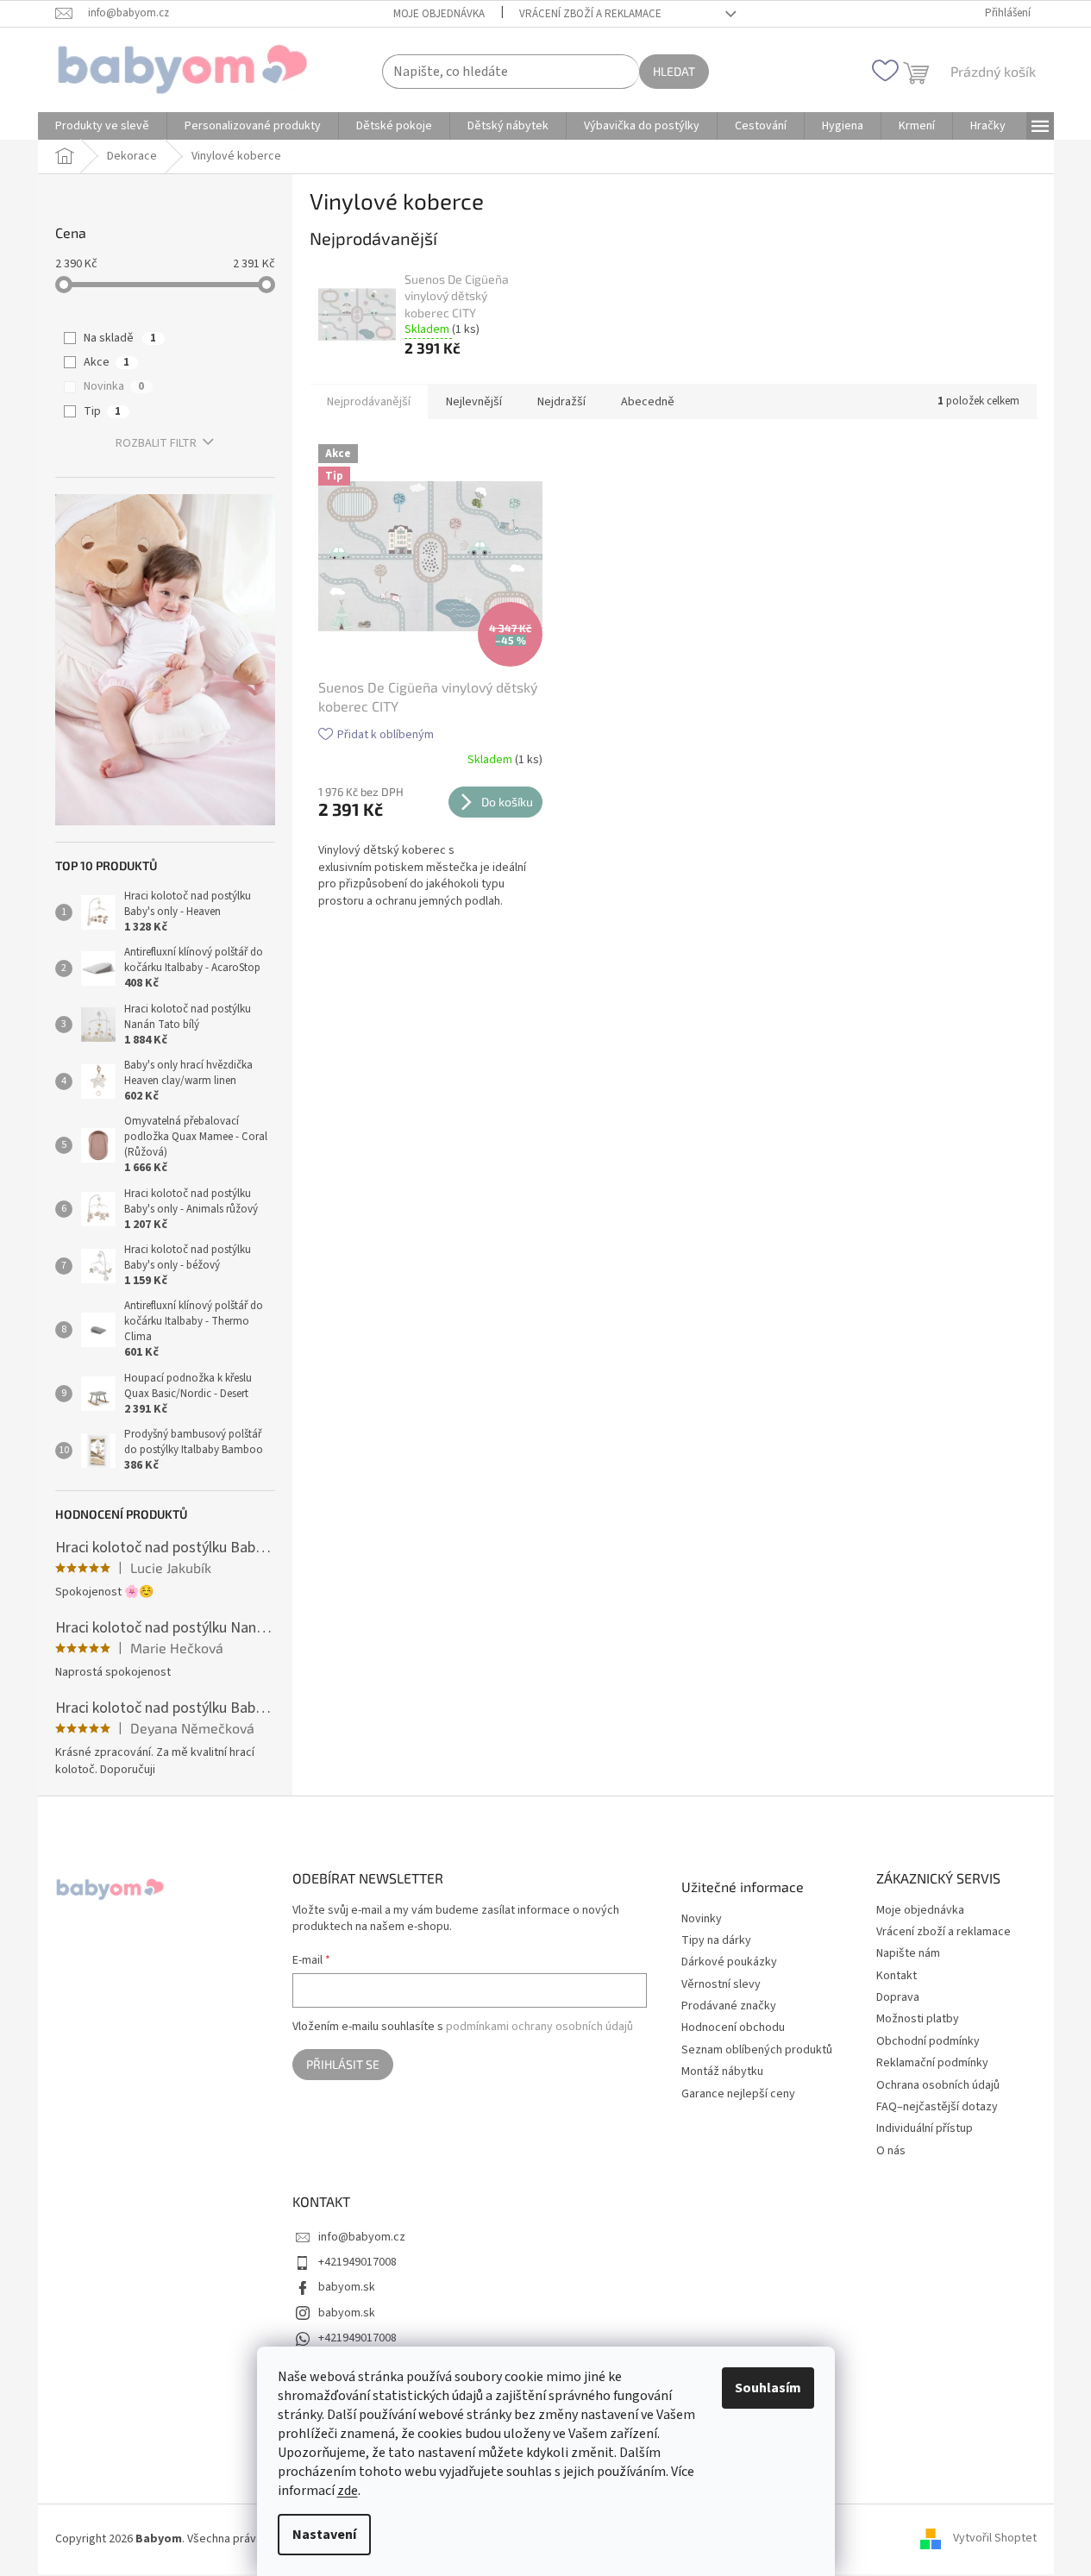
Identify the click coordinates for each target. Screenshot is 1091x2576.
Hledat (674, 71)
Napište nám (908, 1953)
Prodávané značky (729, 2006)
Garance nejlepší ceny (738, 2094)
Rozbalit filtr (156, 443)
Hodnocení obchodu (733, 2028)
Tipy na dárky (716, 1941)
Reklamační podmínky (932, 2063)
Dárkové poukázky (729, 1962)
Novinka (114, 386)
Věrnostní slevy (721, 1985)
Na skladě (120, 338)
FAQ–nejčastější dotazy (937, 2107)
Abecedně (648, 402)
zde (348, 2491)
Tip (102, 411)
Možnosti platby (918, 2019)
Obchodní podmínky (928, 2041)
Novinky (702, 1919)
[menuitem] (102, 126)
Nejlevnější (474, 402)
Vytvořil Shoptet (995, 2539)
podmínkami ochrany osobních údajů (539, 2027)
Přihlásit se (343, 2064)
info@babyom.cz (362, 2237)
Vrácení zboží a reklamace (590, 14)
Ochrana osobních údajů (938, 2085)
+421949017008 (357, 2262)
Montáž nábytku (722, 2072)
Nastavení (324, 2535)
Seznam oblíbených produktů (757, 2050)
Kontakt (897, 1976)
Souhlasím (768, 2388)
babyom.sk (347, 2287)
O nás (891, 2151)
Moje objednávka (439, 14)
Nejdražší (561, 402)
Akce (107, 362)
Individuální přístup (925, 2128)
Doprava (898, 1997)
